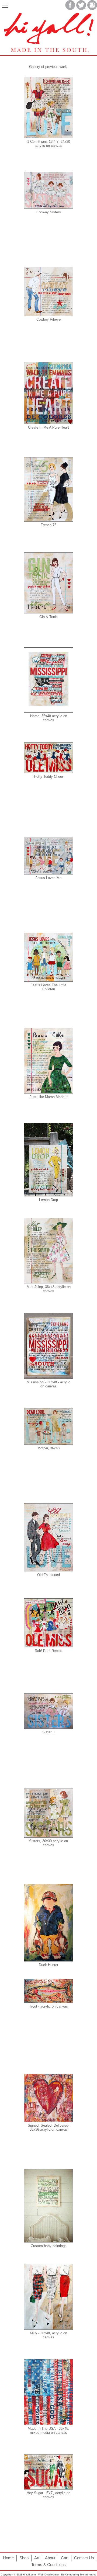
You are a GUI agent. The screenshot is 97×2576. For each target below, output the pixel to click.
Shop (24, 2558)
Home (8, 2558)
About (50, 2558)
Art (37, 2558)
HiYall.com (29, 2575)
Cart (65, 2558)
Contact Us (84, 2558)
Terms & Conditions (48, 2565)
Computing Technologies (81, 2575)
